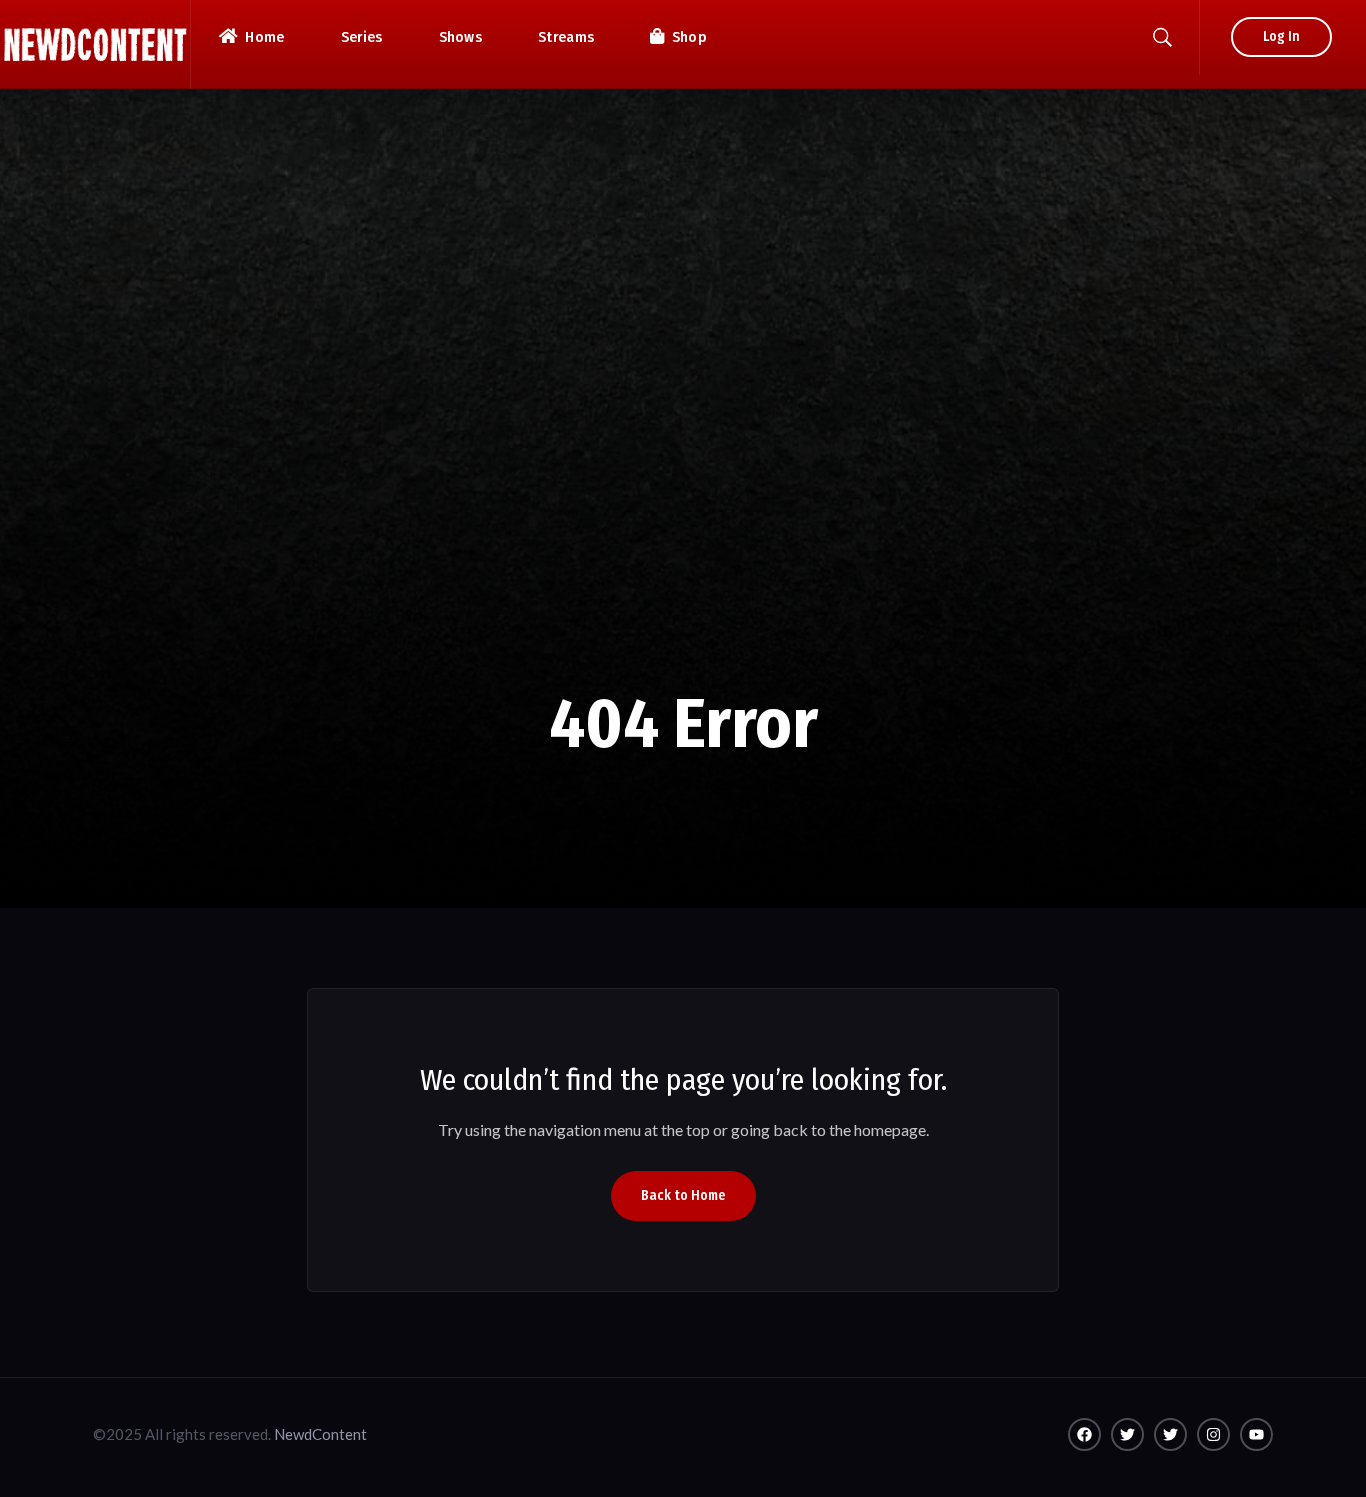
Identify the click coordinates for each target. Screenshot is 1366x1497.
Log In (1281, 36)
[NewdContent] (95, 44)
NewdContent (320, 1434)
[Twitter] (1127, 1434)
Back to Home (683, 1195)
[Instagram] (1213, 1434)
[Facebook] (1084, 1434)
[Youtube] (1256, 1434)
